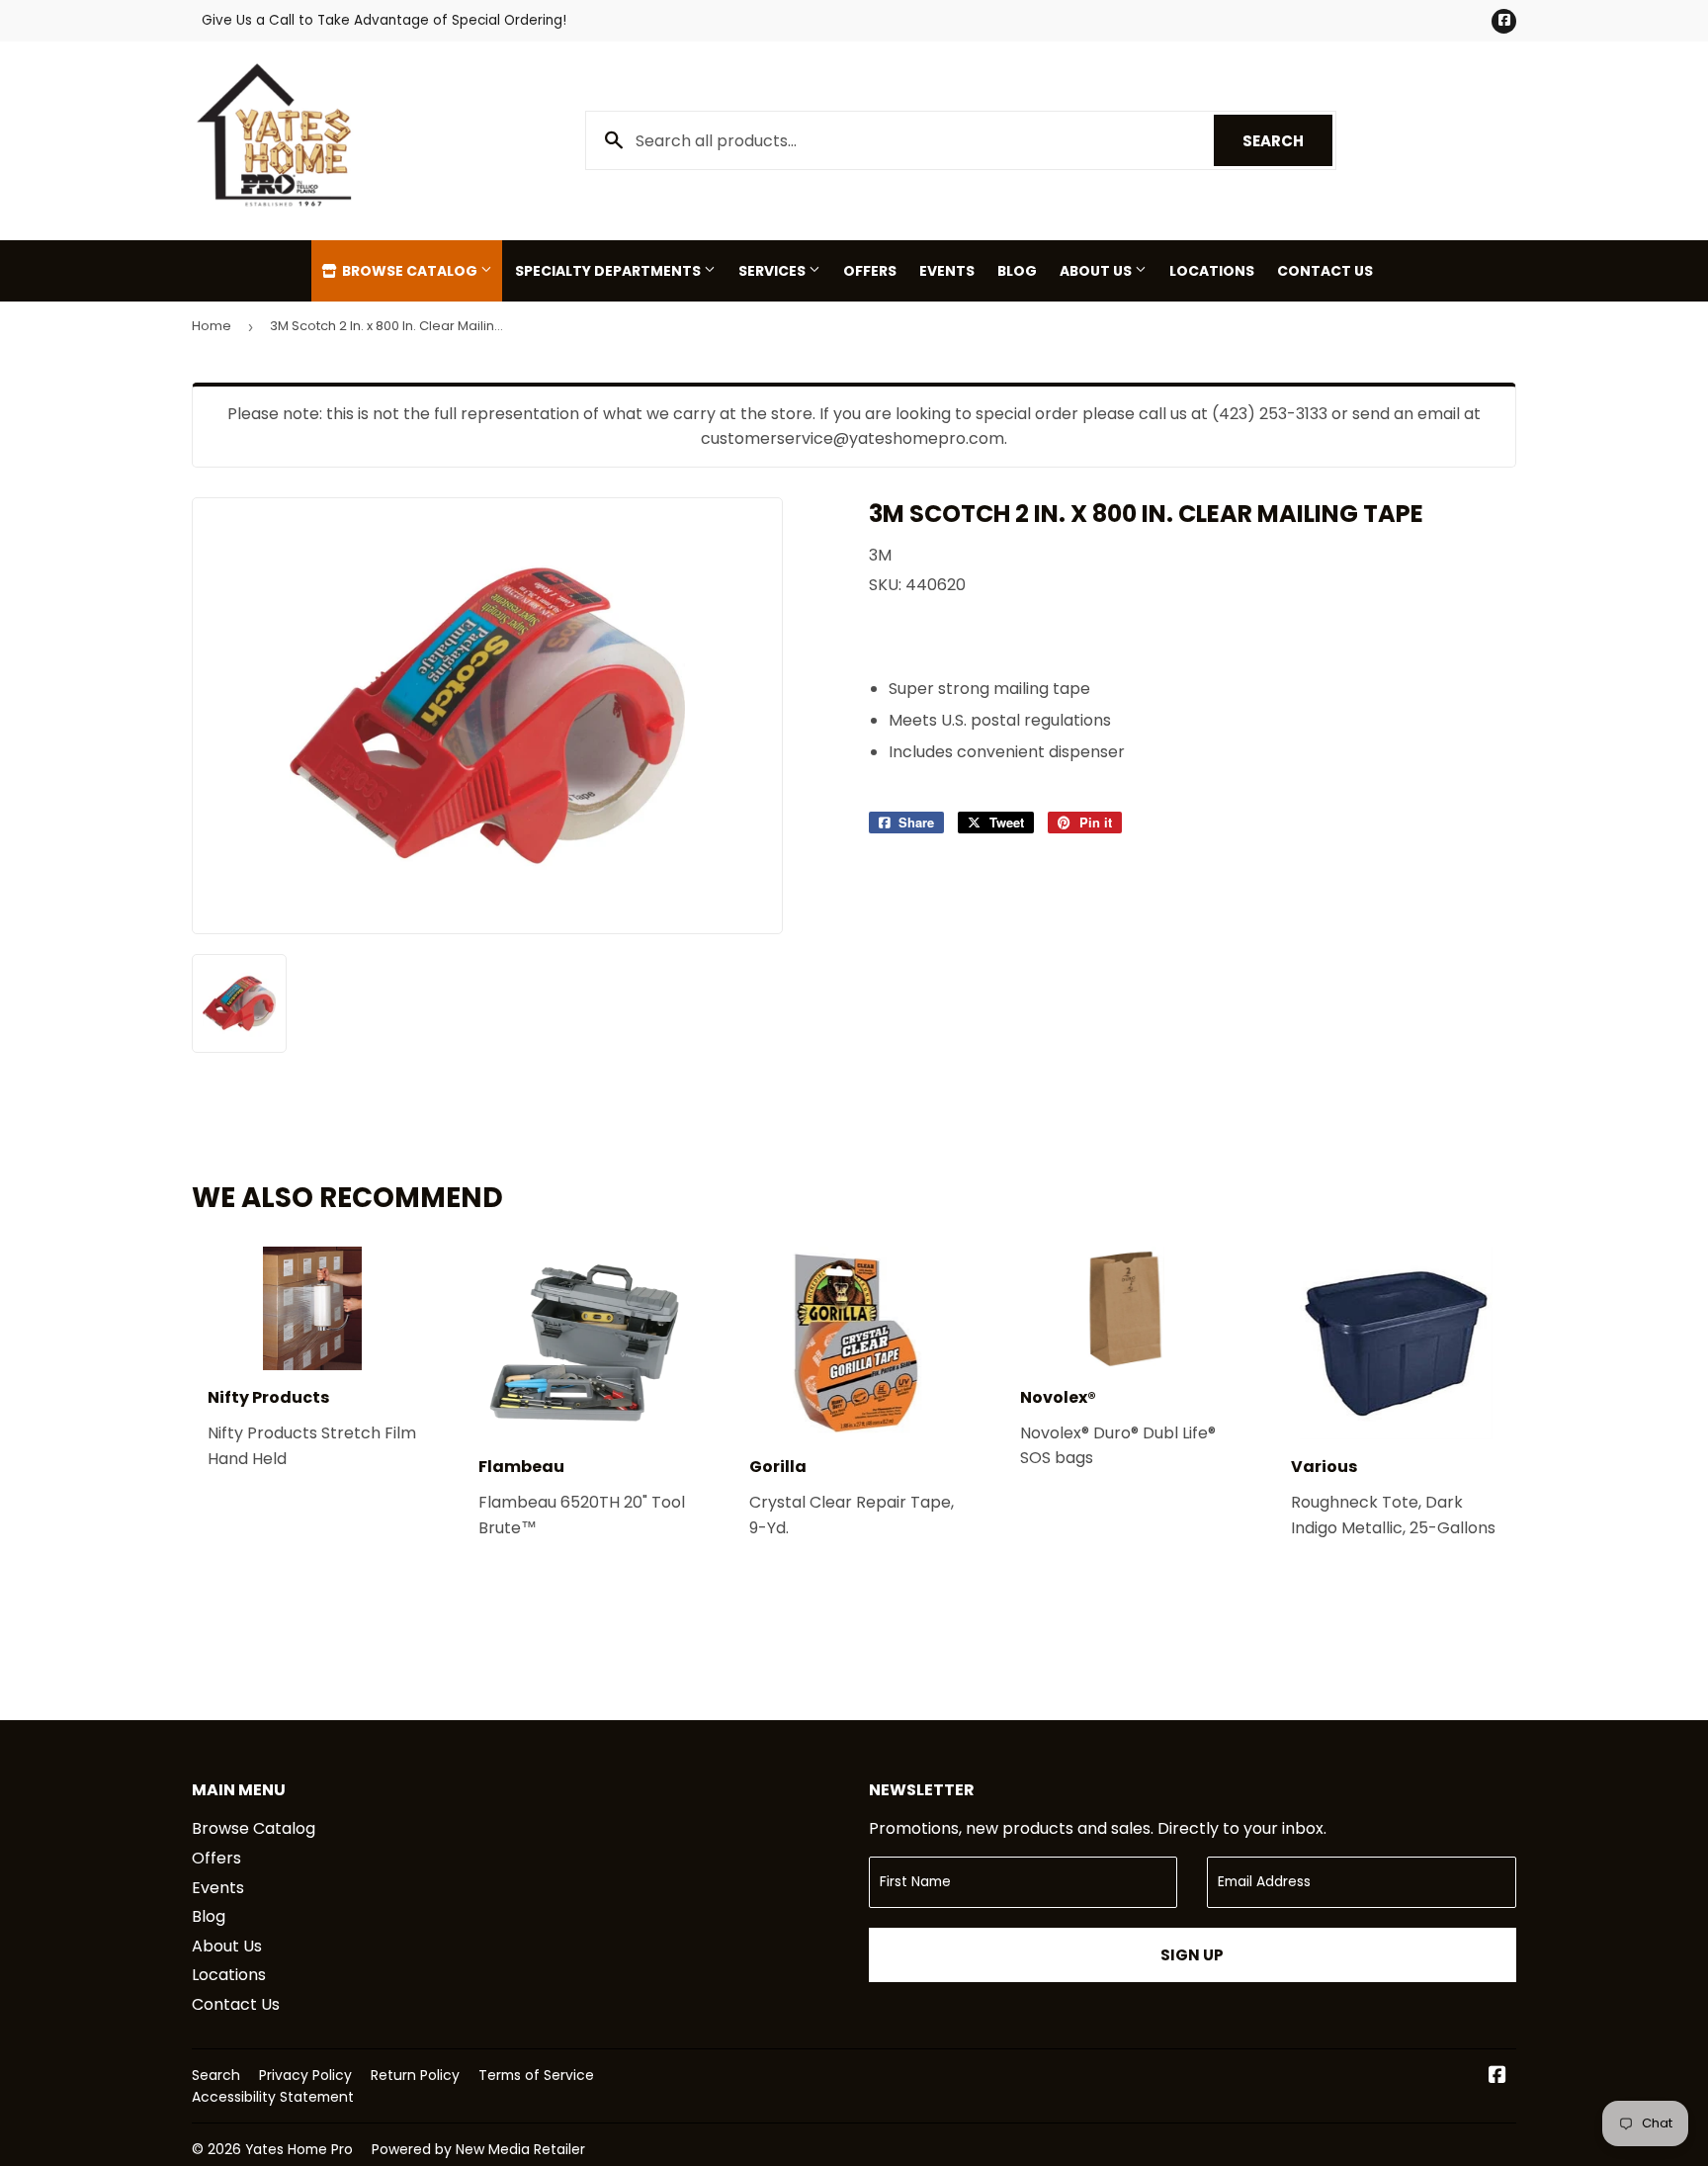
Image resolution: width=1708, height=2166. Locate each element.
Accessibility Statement (273, 2097)
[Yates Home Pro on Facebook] (1497, 2077)
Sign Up (1192, 1955)
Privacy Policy (305, 2075)
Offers (870, 271)
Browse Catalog (410, 271)
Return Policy (415, 2075)
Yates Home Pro (299, 2149)
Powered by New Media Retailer (478, 2149)
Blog (1017, 271)
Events (947, 271)
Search (1287, 141)
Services (773, 271)
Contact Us (1325, 271)
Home (212, 326)
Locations (1212, 271)
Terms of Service (536, 2075)
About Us (1097, 271)
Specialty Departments (609, 271)
